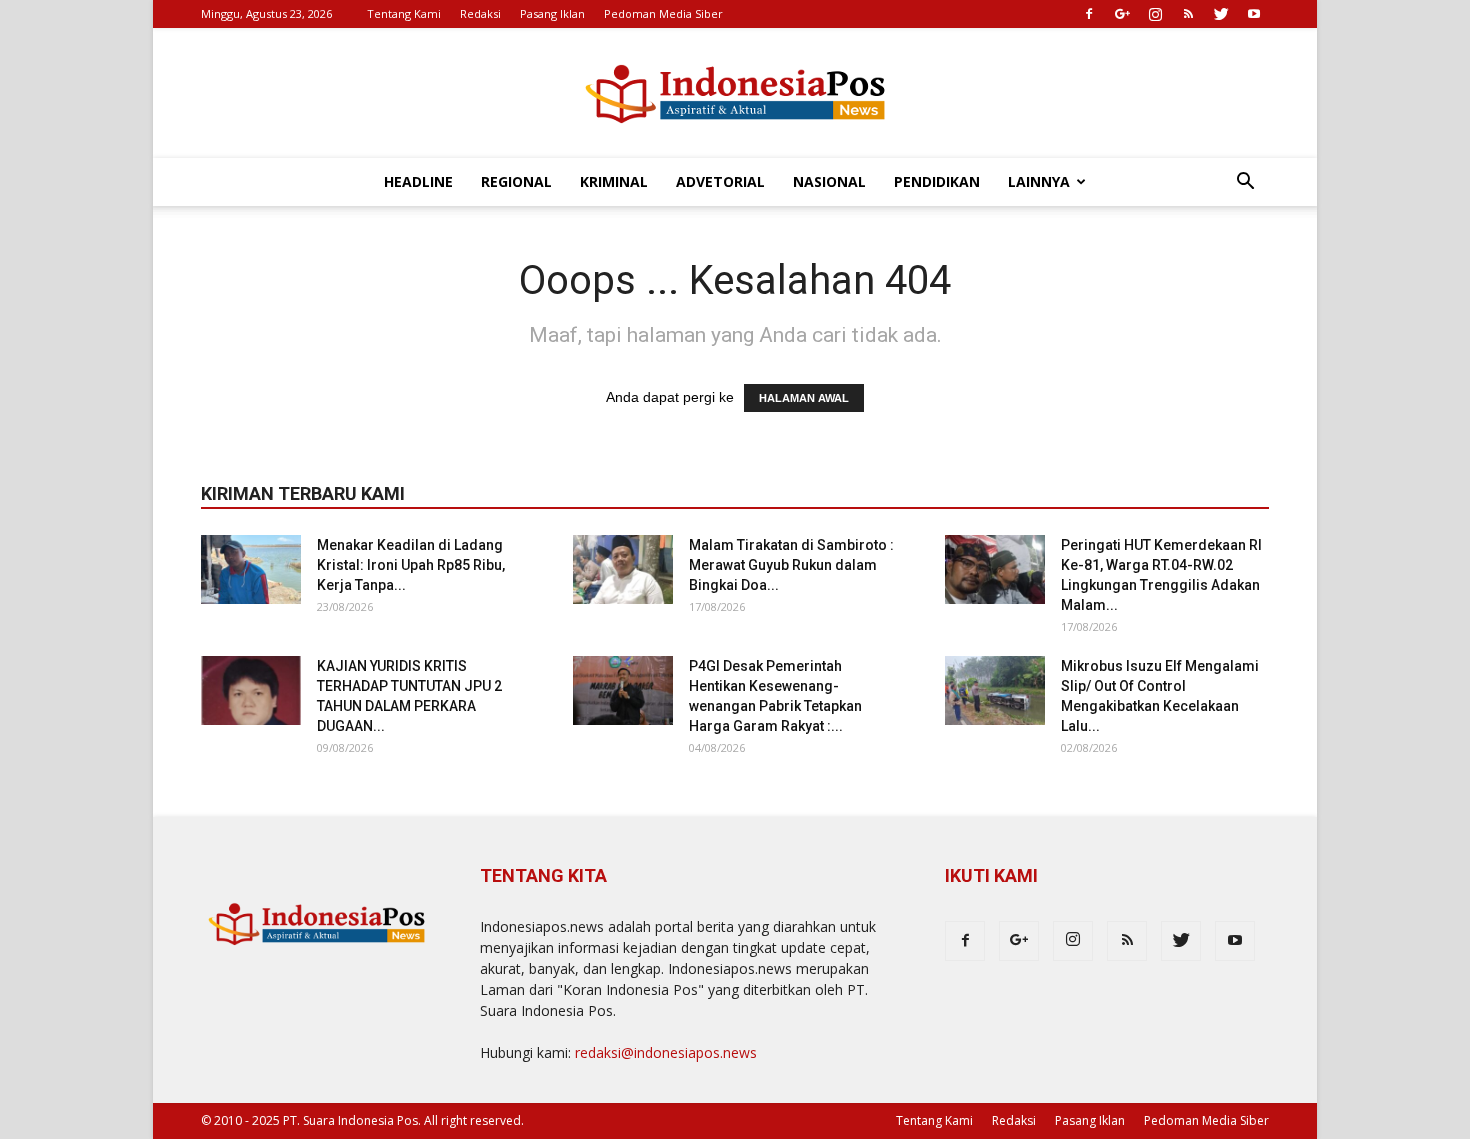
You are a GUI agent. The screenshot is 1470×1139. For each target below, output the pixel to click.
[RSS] (1188, 14)
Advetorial (720, 181)
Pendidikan (937, 181)
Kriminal (614, 181)
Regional (516, 181)
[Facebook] (1089, 14)
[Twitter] (1221, 14)
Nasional (829, 181)
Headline (418, 181)
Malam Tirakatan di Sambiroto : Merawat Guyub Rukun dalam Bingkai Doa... (791, 565)
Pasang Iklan (552, 13)
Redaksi (480, 13)
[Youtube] (1254, 14)
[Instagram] (1155, 14)
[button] (1245, 183)
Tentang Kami (404, 13)
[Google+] (1122, 14)
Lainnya (1039, 181)
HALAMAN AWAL (804, 398)
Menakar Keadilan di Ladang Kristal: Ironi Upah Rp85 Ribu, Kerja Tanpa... (411, 565)
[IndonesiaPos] (735, 94)
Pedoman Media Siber (663, 13)
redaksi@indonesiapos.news (666, 1052)
